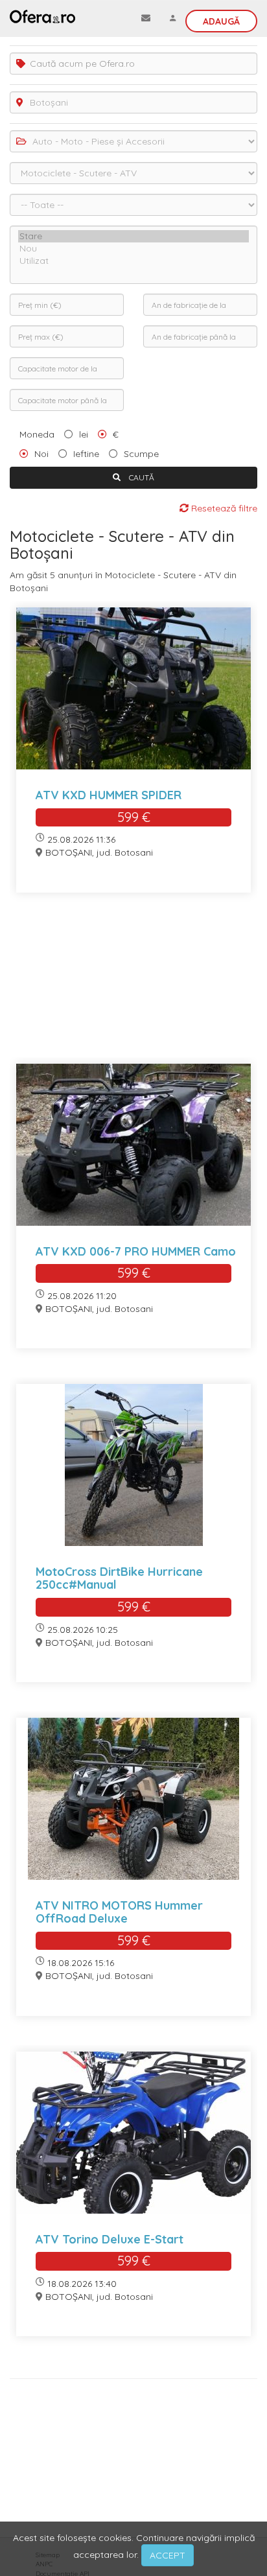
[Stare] (133, 236)
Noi (41, 454)
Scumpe (141, 454)
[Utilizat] (133, 261)
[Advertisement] (133, 986)
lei (84, 434)
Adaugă (221, 21)
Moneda (37, 434)
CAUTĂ (141, 477)
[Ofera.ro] (42, 16)
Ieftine (86, 454)
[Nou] (133, 249)
